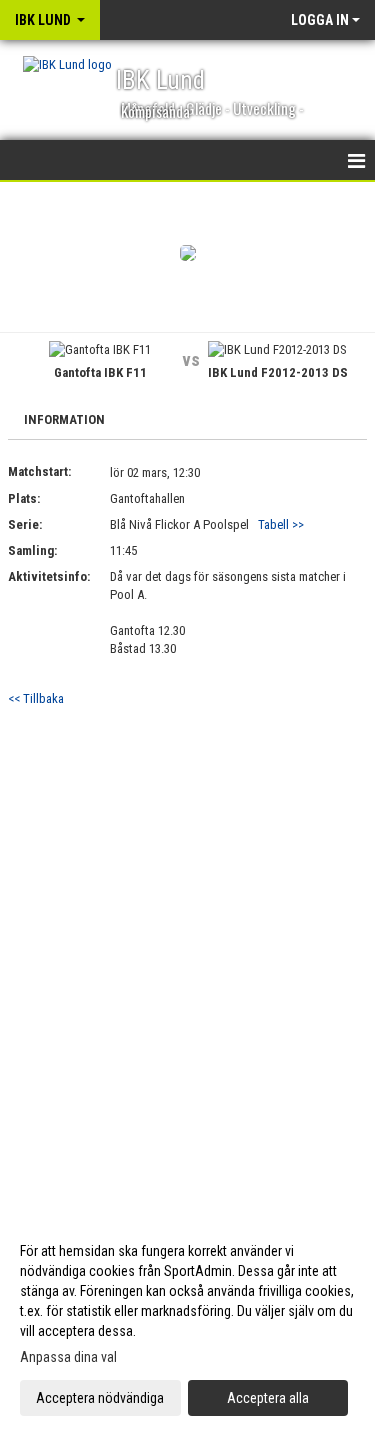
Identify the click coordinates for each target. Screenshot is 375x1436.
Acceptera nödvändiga (100, 1398)
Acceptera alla (268, 1398)
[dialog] (187, 1323)
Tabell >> (281, 524)
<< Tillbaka (36, 698)
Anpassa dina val (68, 1357)
